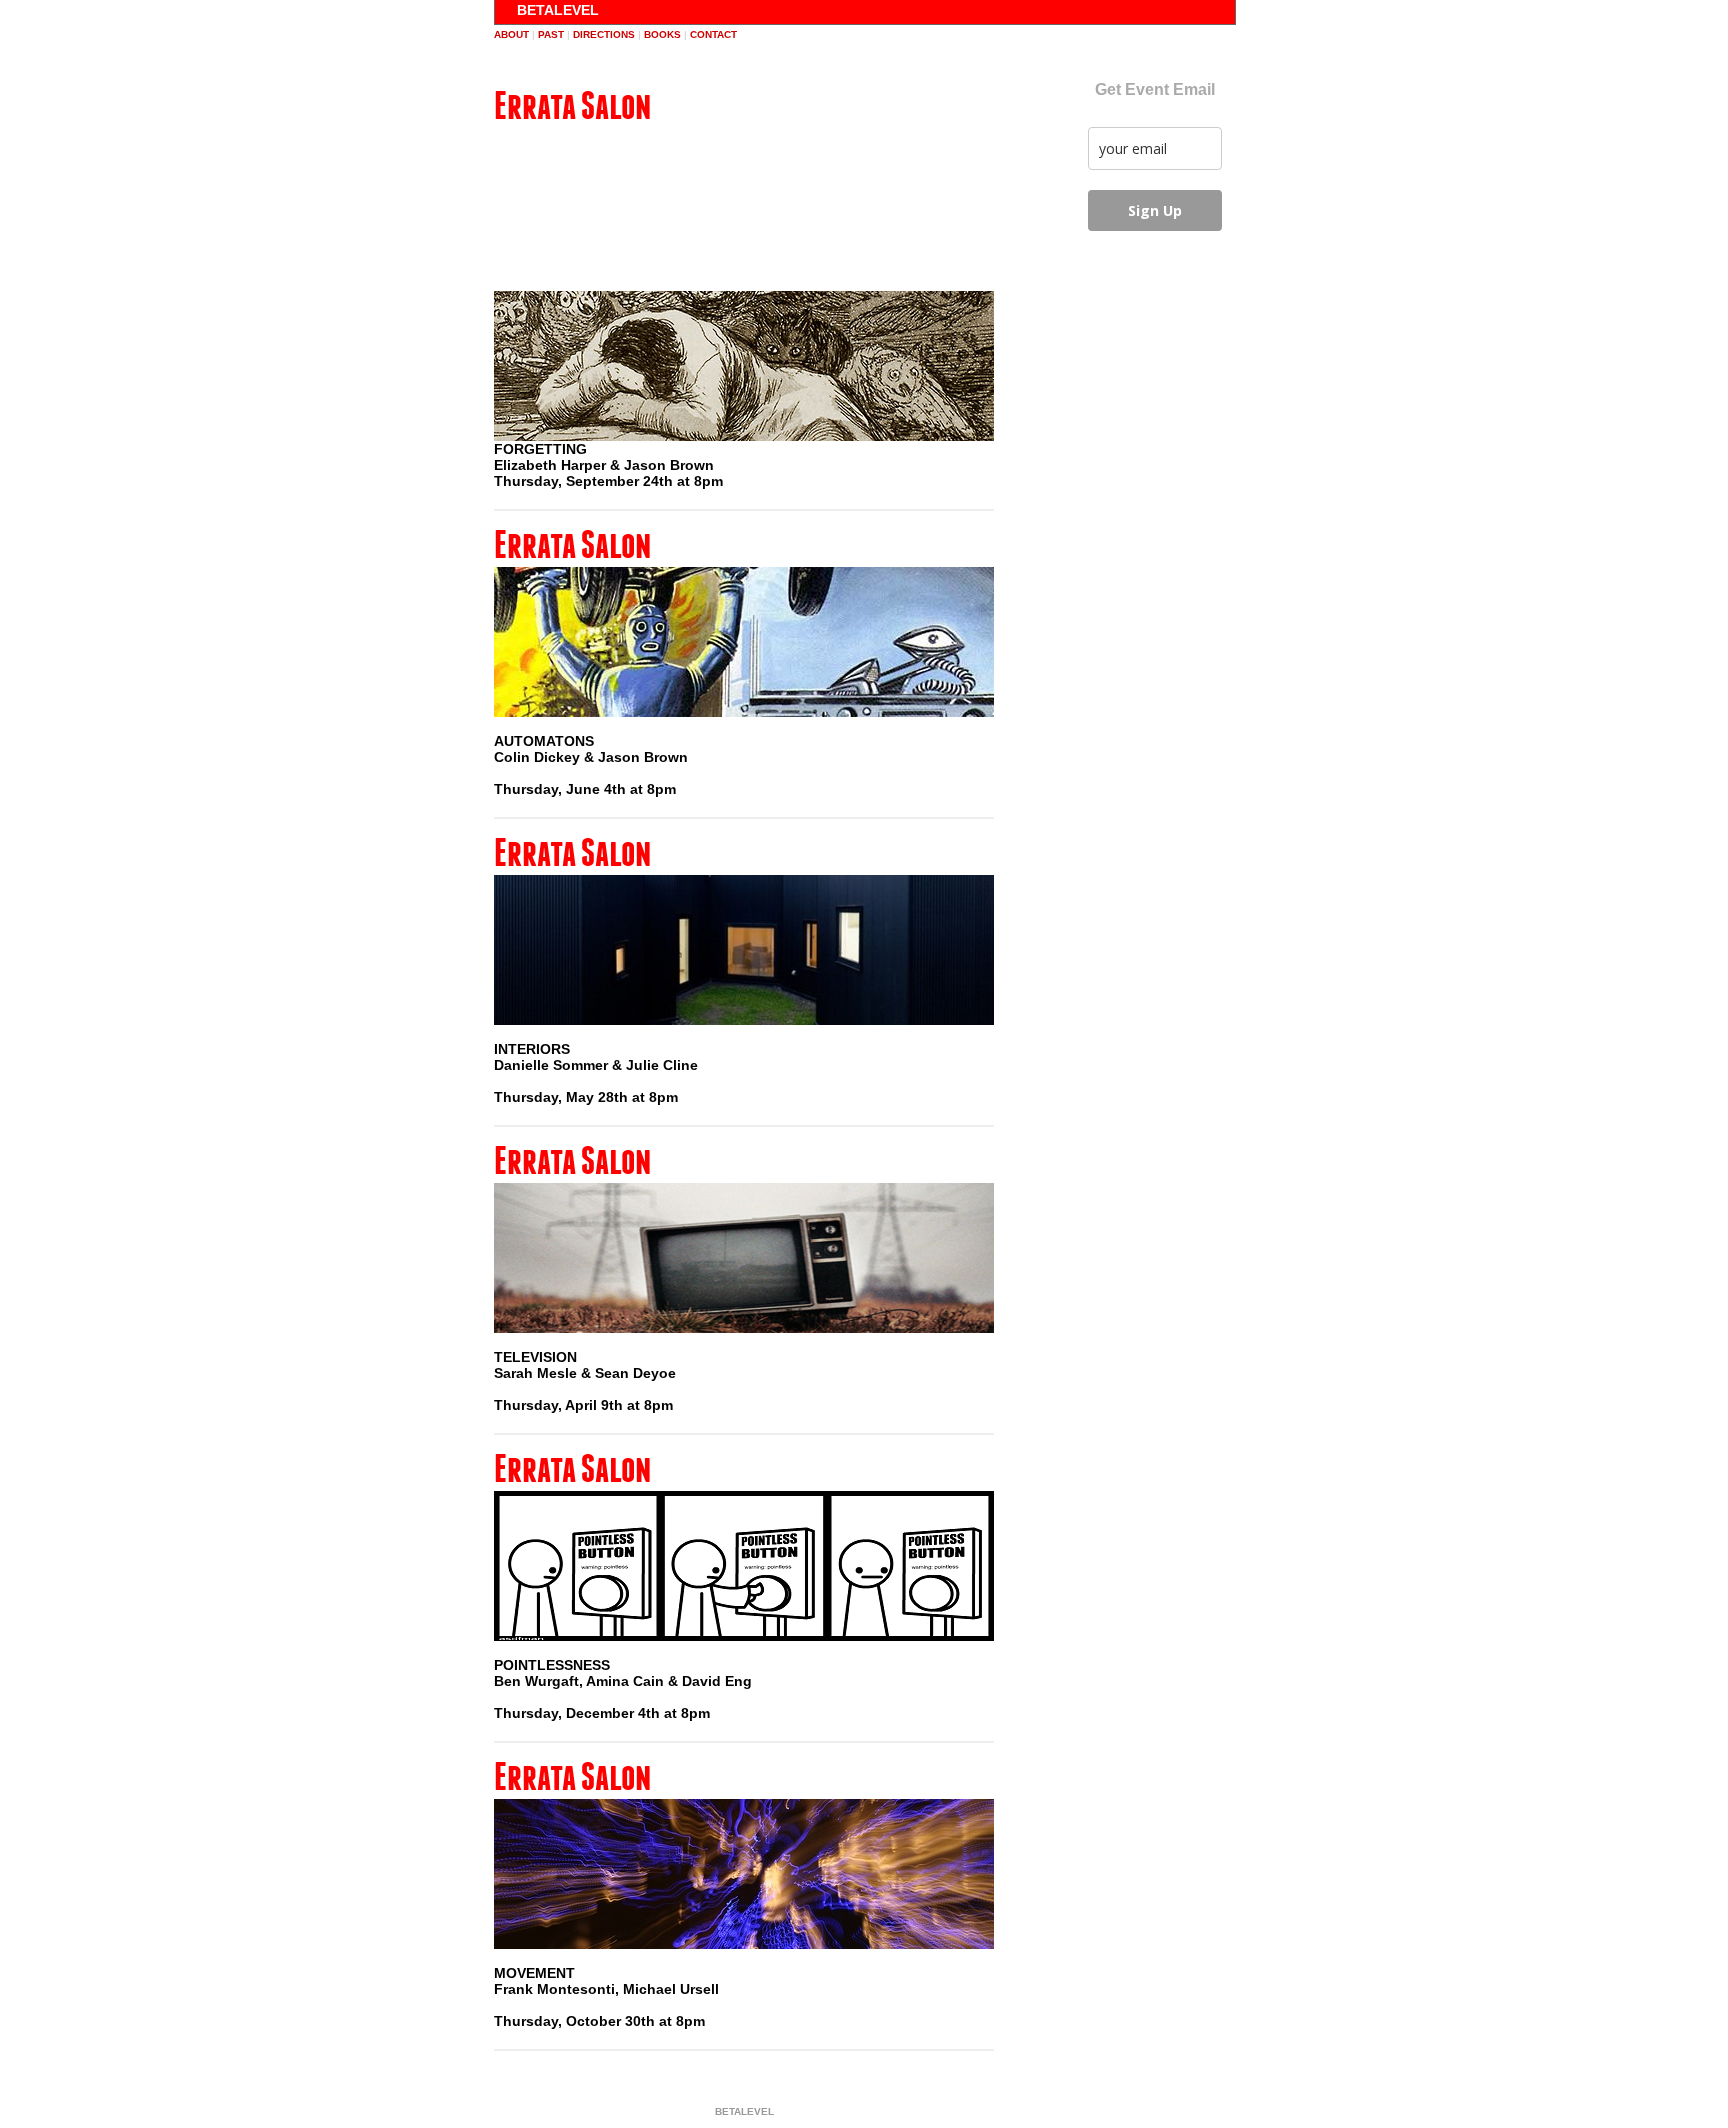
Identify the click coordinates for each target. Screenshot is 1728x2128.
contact (713, 34)
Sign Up (1155, 210)
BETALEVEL (558, 10)
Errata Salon (572, 105)
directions (604, 34)
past (551, 34)
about (511, 34)
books (662, 34)
